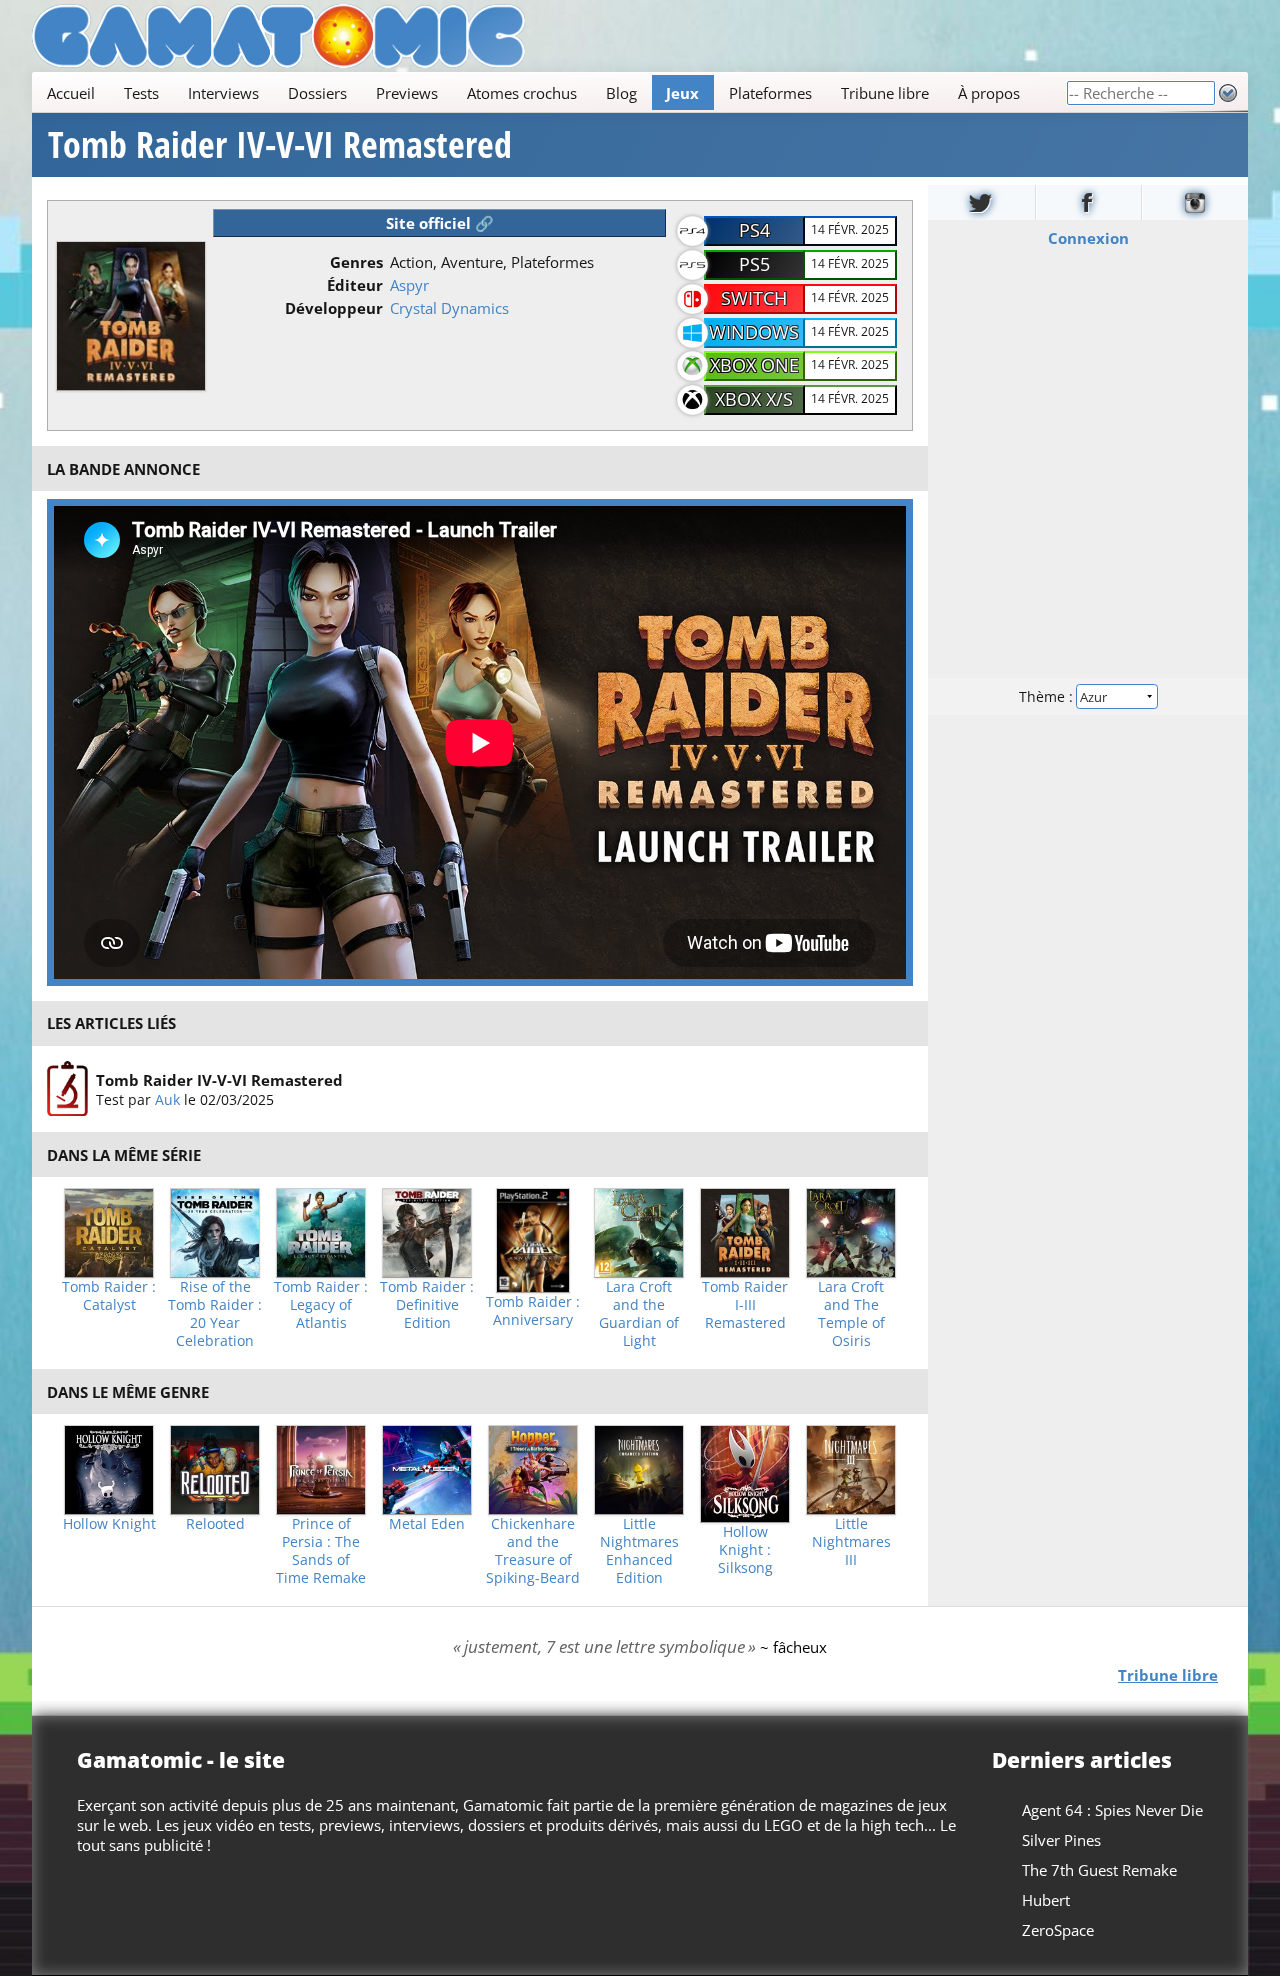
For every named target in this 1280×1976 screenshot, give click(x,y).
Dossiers (317, 93)
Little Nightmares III (851, 1542)
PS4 (754, 230)
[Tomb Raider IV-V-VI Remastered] (67, 1089)
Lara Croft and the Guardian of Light (639, 1314)
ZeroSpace (1058, 1930)
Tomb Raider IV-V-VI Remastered (280, 145)
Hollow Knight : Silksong (745, 1550)
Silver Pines (1061, 1840)
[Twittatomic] (981, 202)
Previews (407, 93)
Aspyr (409, 285)
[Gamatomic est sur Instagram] (1195, 202)
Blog (621, 93)
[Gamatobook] (1089, 202)
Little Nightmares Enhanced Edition (639, 1551)
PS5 (754, 264)
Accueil (71, 93)
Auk (167, 1098)
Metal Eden (427, 1524)
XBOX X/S (754, 399)
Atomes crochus (522, 93)
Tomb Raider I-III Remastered (745, 1305)
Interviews (223, 93)
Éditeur (355, 285)
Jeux (682, 93)
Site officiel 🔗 (440, 223)
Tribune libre (885, 93)
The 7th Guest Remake (1099, 1870)
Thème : (1048, 696)
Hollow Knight (109, 1524)
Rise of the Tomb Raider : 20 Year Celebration (215, 1314)
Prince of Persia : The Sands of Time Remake (321, 1551)
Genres (356, 262)
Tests (141, 93)
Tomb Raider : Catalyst (109, 1296)
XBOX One (754, 365)
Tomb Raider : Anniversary (533, 1311)
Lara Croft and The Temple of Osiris (851, 1314)
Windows (754, 332)
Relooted (215, 1524)
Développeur (334, 308)
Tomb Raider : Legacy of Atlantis (321, 1305)
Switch (754, 298)
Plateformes (770, 93)
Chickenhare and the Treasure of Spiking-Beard (533, 1551)
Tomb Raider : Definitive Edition (427, 1305)
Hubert (1046, 1900)
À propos (989, 93)
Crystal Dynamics (449, 308)
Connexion (1088, 238)
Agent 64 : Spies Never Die (1112, 1810)
